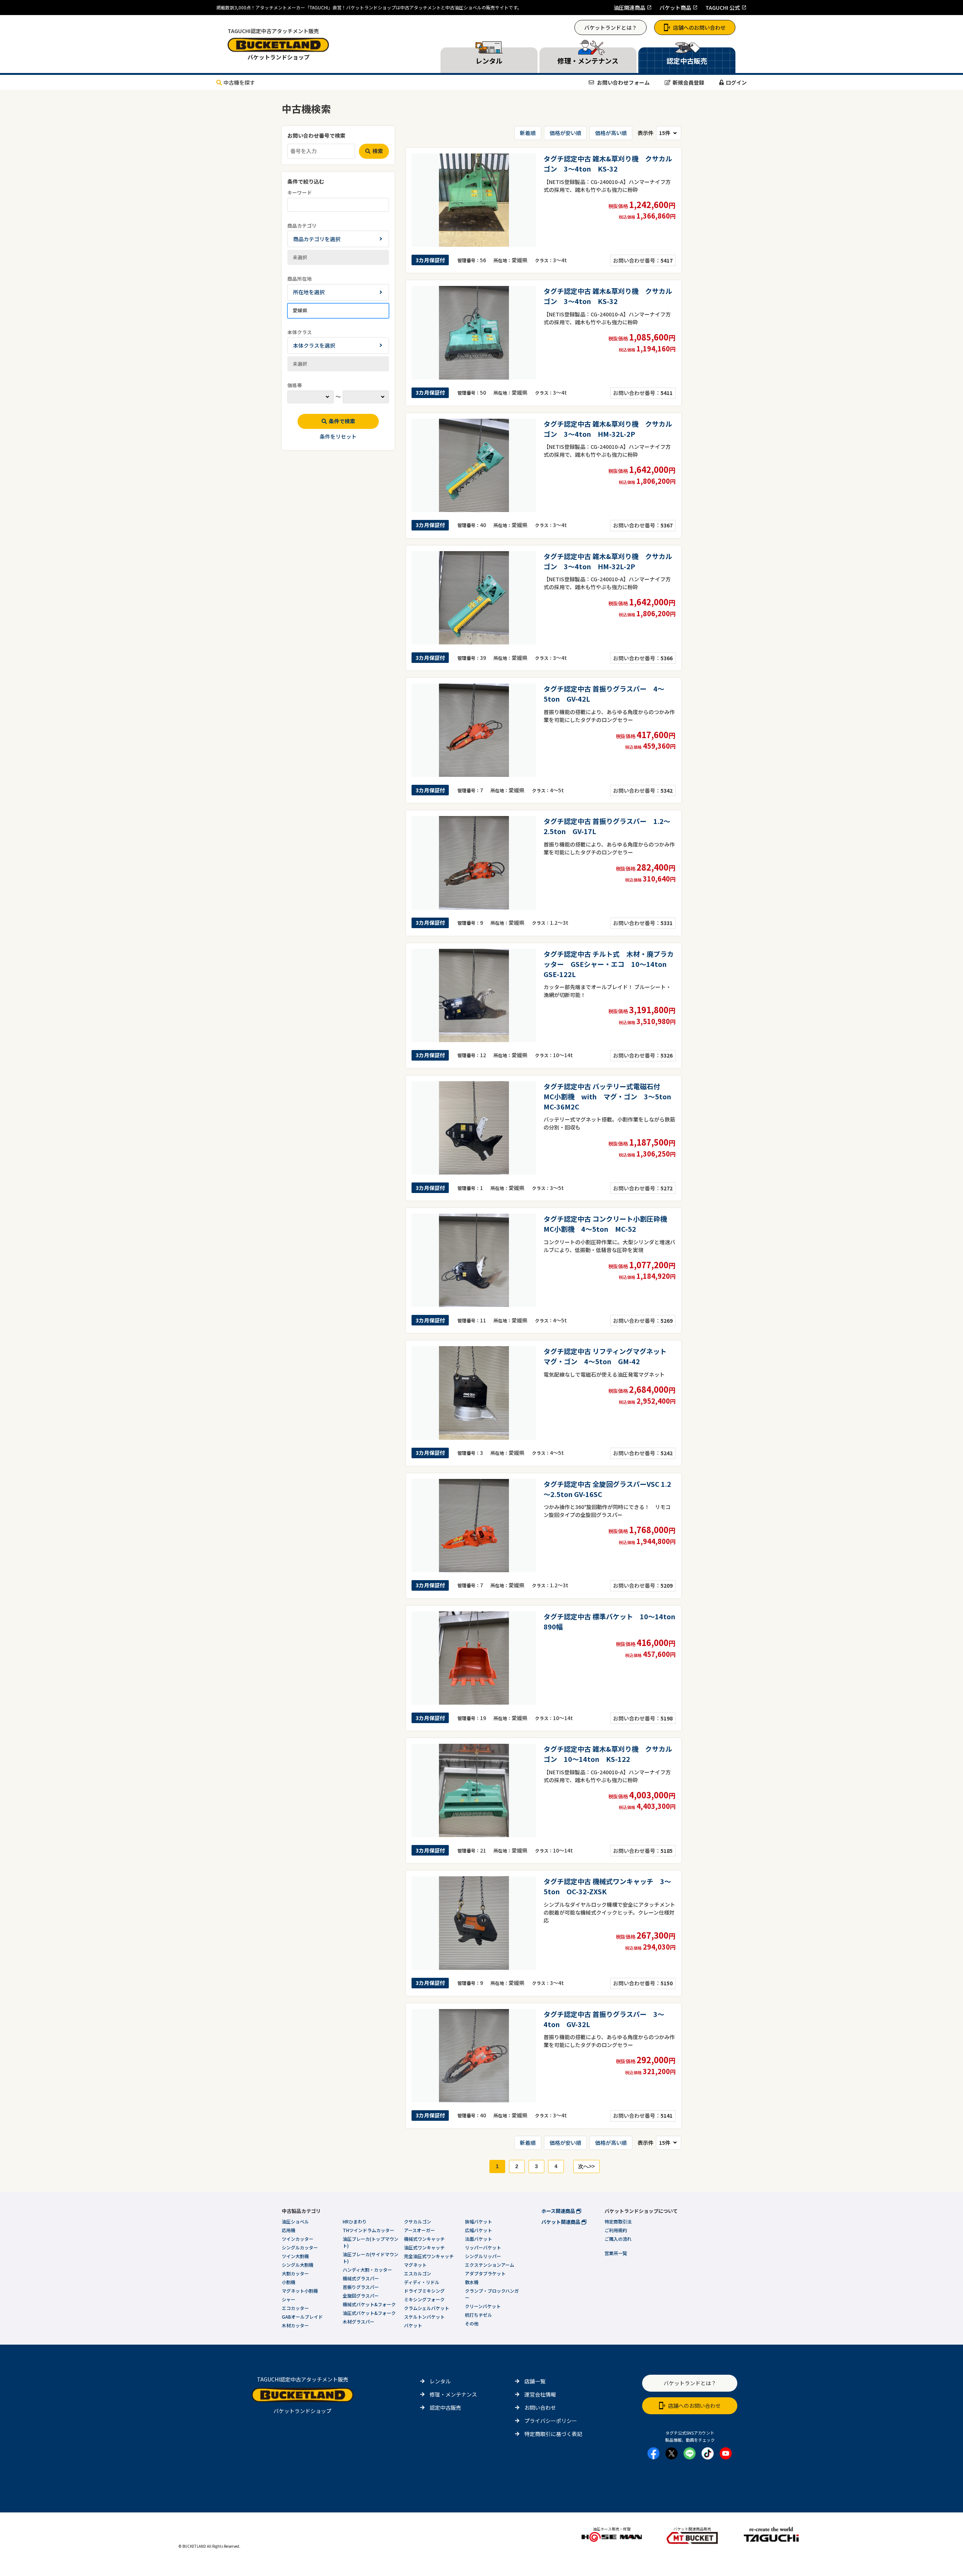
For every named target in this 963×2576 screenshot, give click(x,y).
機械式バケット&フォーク (369, 2304)
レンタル (440, 2381)
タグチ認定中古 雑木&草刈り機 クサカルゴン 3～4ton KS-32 (608, 163)
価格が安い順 (565, 133)
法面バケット (478, 2239)
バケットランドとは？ (611, 27)
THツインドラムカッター (368, 2230)
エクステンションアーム (490, 2265)
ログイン (736, 82)
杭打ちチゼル (478, 2315)
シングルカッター (300, 2247)
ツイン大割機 (295, 2256)
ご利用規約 (616, 2230)
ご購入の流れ (618, 2239)
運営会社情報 (540, 2394)
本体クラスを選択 (314, 345)
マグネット (415, 2265)
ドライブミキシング (424, 2291)
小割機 (289, 2282)
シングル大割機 (298, 2265)
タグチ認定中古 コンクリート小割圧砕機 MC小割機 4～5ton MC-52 (609, 1224)
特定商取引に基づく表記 (553, 2434)
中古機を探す (239, 82)
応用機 (289, 2230)
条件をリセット (338, 436)
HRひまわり (355, 2221)
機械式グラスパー (361, 2278)
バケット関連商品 (561, 2222)
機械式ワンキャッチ (424, 2239)
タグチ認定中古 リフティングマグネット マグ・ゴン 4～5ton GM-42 (608, 1356)
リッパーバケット (483, 2247)
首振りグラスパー (361, 2287)
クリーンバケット (483, 2306)
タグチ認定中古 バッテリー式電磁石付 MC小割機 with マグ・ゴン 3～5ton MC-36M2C (611, 1096)
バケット (413, 2325)
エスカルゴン (418, 2273)
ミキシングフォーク (424, 2299)
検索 (378, 151)
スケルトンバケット (424, 2317)
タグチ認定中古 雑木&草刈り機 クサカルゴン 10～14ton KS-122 (608, 1754)
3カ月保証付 (430, 260)
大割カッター (295, 2273)
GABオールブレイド (302, 2317)
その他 (472, 2323)
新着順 (528, 133)
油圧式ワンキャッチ (424, 2247)
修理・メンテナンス (453, 2394)
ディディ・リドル (422, 2282)
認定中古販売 (445, 2407)
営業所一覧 (616, 2253)
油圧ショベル (295, 2221)
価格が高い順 (611, 133)
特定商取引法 (618, 2221)
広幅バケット (478, 2230)
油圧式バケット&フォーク (369, 2313)
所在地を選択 (309, 292)
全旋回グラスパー (361, 2296)
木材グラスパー (358, 2321)
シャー (289, 2299)
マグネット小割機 (300, 2291)
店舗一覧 (535, 2381)
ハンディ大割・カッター (367, 2270)
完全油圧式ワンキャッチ (429, 2256)
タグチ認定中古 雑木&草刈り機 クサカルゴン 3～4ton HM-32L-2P (608, 429)
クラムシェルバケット (427, 2308)
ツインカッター (298, 2239)
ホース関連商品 (559, 2211)
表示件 (646, 133)
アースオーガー (419, 2230)
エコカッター (295, 2308)
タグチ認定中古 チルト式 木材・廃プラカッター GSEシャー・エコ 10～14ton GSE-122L (609, 964)
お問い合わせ (540, 2407)
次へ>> (586, 2166)
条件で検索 (342, 421)
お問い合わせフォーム (623, 82)
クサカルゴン (418, 2221)
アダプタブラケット (485, 2273)
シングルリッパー (483, 2256)
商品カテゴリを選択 (317, 239)
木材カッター (295, 2325)
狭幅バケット (478, 2221)
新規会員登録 (688, 82)
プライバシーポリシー (551, 2421)
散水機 (472, 2282)
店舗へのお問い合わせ (699, 27)
